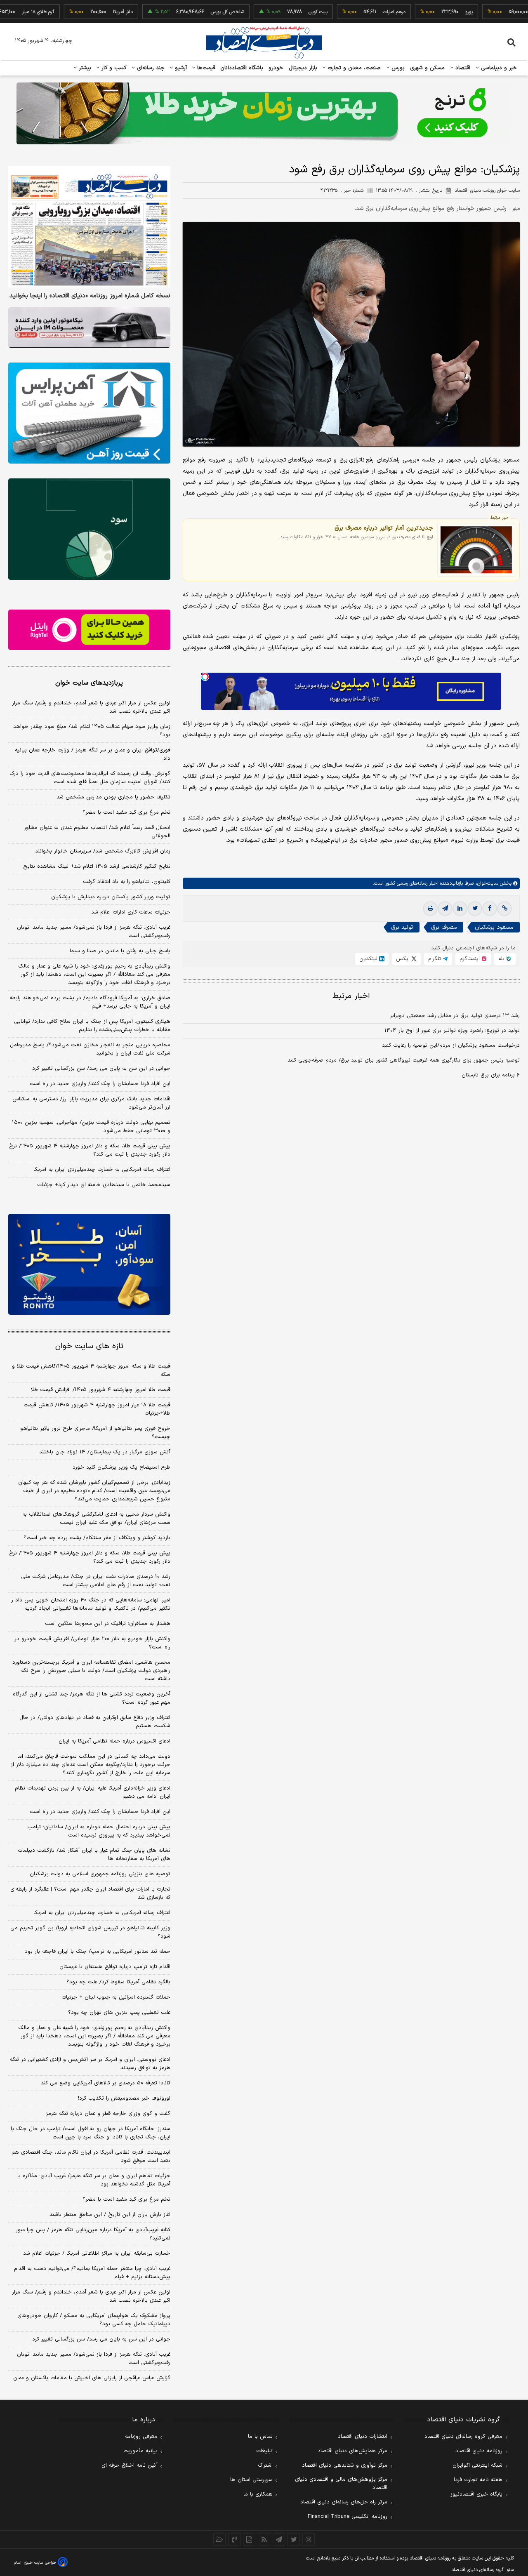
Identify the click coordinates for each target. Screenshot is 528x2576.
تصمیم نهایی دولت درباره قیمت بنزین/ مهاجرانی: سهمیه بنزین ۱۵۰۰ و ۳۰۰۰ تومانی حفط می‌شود (91, 1127)
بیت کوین (271, 12)
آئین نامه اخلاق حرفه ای (130, 2465)
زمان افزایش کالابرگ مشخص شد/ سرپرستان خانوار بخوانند (103, 851)
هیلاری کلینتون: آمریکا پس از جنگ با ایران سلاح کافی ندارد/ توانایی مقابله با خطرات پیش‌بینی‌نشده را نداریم (92, 1026)
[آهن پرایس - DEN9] (89, 413)
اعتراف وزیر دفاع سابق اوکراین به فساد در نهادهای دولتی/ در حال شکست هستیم (95, 1722)
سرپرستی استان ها (251, 2480)
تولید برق (402, 927)
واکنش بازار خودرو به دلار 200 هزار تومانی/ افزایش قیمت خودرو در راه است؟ (92, 1643)
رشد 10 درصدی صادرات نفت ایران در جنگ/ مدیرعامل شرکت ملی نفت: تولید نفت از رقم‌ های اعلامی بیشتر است (96, 1581)
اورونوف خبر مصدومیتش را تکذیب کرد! (124, 2098)
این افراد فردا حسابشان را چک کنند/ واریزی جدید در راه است (100, 1084)
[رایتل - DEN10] (89, 630)
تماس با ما (260, 2437)
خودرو (276, 68)
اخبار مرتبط (351, 996)
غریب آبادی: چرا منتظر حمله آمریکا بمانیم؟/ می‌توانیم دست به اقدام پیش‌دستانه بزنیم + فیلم (92, 2273)
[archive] (219, 2539)
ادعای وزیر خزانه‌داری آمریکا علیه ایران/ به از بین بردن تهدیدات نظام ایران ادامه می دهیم (93, 1792)
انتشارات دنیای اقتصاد (363, 2437)
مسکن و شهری (428, 68)
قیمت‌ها (205, 68)
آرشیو (180, 68)
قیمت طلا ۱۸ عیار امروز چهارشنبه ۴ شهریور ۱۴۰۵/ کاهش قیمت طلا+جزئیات (97, 1409)
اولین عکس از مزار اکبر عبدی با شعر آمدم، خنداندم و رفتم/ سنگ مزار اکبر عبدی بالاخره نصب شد (91, 707)
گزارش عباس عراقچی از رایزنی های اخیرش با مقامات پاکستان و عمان (92, 2378)
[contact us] (234, 2539)
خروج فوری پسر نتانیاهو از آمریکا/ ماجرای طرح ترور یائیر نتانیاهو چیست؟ (95, 1433)
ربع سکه (499, 12)
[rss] (264, 2539)
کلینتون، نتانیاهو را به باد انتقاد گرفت (127, 882)
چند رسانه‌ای (150, 68)
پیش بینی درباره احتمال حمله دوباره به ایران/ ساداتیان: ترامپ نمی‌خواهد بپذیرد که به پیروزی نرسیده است (99, 1831)
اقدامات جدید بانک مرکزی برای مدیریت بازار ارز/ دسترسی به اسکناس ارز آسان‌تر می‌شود (91, 1103)
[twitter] (475, 909)
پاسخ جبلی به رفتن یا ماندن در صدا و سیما (120, 951)
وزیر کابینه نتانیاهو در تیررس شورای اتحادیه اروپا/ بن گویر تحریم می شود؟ (90, 1932)
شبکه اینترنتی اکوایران (477, 2465)
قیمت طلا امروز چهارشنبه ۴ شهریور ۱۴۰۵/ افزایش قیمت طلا (101, 1390)
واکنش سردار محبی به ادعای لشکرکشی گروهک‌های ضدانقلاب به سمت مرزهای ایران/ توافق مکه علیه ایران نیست (96, 1519)
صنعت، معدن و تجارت (353, 68)
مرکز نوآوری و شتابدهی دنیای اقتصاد (345, 2465)
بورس (397, 68)
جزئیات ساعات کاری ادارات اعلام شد (131, 912)
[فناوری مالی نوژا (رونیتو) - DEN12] (89, 1264)
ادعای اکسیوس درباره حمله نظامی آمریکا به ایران (114, 1741)
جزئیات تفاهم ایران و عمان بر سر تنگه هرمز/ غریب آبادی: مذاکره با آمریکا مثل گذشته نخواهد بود (94, 2180)
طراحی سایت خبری (40, 2563)
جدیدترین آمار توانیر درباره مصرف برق (384, 528)
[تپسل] (205, 677)
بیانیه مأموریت (140, 2451)
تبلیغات (264, 2451)
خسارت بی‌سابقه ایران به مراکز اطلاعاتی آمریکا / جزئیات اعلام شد (97, 2253)
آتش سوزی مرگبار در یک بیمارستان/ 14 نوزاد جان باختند (105, 1452)
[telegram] (445, 909)
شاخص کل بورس (181, 12)
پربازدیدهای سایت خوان (89, 683)
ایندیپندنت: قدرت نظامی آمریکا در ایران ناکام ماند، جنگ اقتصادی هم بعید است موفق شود (91, 2157)
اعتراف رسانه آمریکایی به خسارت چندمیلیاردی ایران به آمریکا (102, 1170)
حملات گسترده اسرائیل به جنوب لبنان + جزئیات (116, 1997)
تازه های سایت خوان (89, 1346)
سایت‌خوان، (486, 883)
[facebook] (490, 909)
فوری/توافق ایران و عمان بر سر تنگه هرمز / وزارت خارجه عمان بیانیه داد (93, 754)
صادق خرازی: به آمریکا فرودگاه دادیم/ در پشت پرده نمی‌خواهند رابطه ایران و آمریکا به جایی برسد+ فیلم (90, 1002)
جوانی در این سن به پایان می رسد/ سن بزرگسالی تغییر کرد (101, 1069)
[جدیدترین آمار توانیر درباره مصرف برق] (476, 550)
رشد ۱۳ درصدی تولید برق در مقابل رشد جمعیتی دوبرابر (455, 1016)
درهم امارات (348, 12)
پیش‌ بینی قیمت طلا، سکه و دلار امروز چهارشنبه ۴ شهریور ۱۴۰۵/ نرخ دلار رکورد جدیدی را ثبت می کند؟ (90, 1150)
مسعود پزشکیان (494, 927)
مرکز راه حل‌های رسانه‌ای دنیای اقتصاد (344, 2502)
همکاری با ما (258, 2494)
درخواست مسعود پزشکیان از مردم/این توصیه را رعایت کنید (451, 1045)
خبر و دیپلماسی (498, 68)
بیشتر (84, 68)
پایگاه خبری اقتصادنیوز (476, 2494)
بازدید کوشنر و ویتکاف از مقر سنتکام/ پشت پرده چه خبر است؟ (97, 1538)
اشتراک (265, 2465)
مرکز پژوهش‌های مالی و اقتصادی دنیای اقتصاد (341, 2484)
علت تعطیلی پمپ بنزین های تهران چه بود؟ (119, 2013)
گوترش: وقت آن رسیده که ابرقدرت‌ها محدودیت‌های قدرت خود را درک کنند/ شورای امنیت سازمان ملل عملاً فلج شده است (90, 778)
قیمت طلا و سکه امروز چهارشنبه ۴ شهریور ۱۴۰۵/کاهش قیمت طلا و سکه (91, 1370)
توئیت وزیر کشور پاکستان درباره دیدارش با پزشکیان (111, 897)
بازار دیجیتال (303, 68)
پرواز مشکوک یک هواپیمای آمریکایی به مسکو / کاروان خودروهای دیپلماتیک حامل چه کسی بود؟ (94, 2320)
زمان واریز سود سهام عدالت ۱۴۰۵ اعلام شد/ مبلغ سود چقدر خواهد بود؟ (92, 731)
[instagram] (309, 2539)
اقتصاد (462, 68)
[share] (249, 2539)
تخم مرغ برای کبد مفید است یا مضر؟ (126, 812)
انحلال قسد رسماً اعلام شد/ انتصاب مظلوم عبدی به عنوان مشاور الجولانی (97, 832)
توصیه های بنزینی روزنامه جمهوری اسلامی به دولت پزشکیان (100, 1874)
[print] (430, 909)
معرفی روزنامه (141, 2437)
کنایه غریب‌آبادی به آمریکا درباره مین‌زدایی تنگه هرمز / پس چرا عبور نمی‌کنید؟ (93, 2234)
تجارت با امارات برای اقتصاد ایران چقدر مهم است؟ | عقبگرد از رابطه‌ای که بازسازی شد (90, 1893)
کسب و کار (113, 68)
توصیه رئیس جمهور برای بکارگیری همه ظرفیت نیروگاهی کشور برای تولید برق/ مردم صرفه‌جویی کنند (404, 1060)
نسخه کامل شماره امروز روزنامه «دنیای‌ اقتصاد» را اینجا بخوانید (90, 296)
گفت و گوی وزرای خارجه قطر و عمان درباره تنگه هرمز (108, 2114)
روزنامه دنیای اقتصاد (479, 2451)
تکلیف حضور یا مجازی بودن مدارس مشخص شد (113, 797)
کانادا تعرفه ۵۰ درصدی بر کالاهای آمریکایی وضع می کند (106, 2083)
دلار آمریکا (76, 12)
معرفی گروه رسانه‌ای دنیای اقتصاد (463, 2437)
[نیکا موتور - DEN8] (89, 327)
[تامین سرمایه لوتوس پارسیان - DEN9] (89, 529)
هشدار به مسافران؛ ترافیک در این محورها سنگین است (108, 1624)
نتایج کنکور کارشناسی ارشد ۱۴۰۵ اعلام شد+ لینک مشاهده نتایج (97, 867)
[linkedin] (460, 909)
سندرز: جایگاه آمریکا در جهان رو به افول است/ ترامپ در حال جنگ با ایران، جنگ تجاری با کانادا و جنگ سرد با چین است (91, 2133)
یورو (422, 12)
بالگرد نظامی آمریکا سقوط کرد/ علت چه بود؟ (118, 1982)
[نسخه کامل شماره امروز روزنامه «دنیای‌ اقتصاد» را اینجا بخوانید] (89, 227)
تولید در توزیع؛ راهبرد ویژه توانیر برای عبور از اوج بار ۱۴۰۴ (452, 1031)
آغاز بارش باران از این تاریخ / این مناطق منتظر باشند (110, 2215)
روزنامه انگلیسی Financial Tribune (348, 2517)
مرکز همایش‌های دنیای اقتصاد (352, 2451)
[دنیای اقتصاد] (264, 42)
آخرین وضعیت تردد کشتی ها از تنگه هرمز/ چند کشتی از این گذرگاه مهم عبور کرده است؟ (92, 1698)
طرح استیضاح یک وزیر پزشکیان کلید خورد (121, 1467)
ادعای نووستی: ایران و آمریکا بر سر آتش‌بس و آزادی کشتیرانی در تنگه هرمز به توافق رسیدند (90, 2064)
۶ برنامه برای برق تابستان (491, 1075)
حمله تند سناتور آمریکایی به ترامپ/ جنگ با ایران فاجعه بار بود (98, 1952)
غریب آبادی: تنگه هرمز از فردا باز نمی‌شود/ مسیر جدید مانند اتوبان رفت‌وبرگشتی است (94, 932)
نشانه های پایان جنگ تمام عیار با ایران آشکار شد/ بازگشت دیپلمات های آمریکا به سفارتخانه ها (94, 1855)
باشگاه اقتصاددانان (242, 68)
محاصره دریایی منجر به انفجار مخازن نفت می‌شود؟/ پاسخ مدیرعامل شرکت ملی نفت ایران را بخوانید (90, 1049)
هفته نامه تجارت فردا (478, 2480)
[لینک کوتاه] (504, 909)
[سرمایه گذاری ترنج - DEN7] (264, 113)
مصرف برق (444, 927)
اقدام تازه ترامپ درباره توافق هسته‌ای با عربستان (115, 1967)
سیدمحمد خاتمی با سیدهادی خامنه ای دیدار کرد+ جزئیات (104, 1185)
